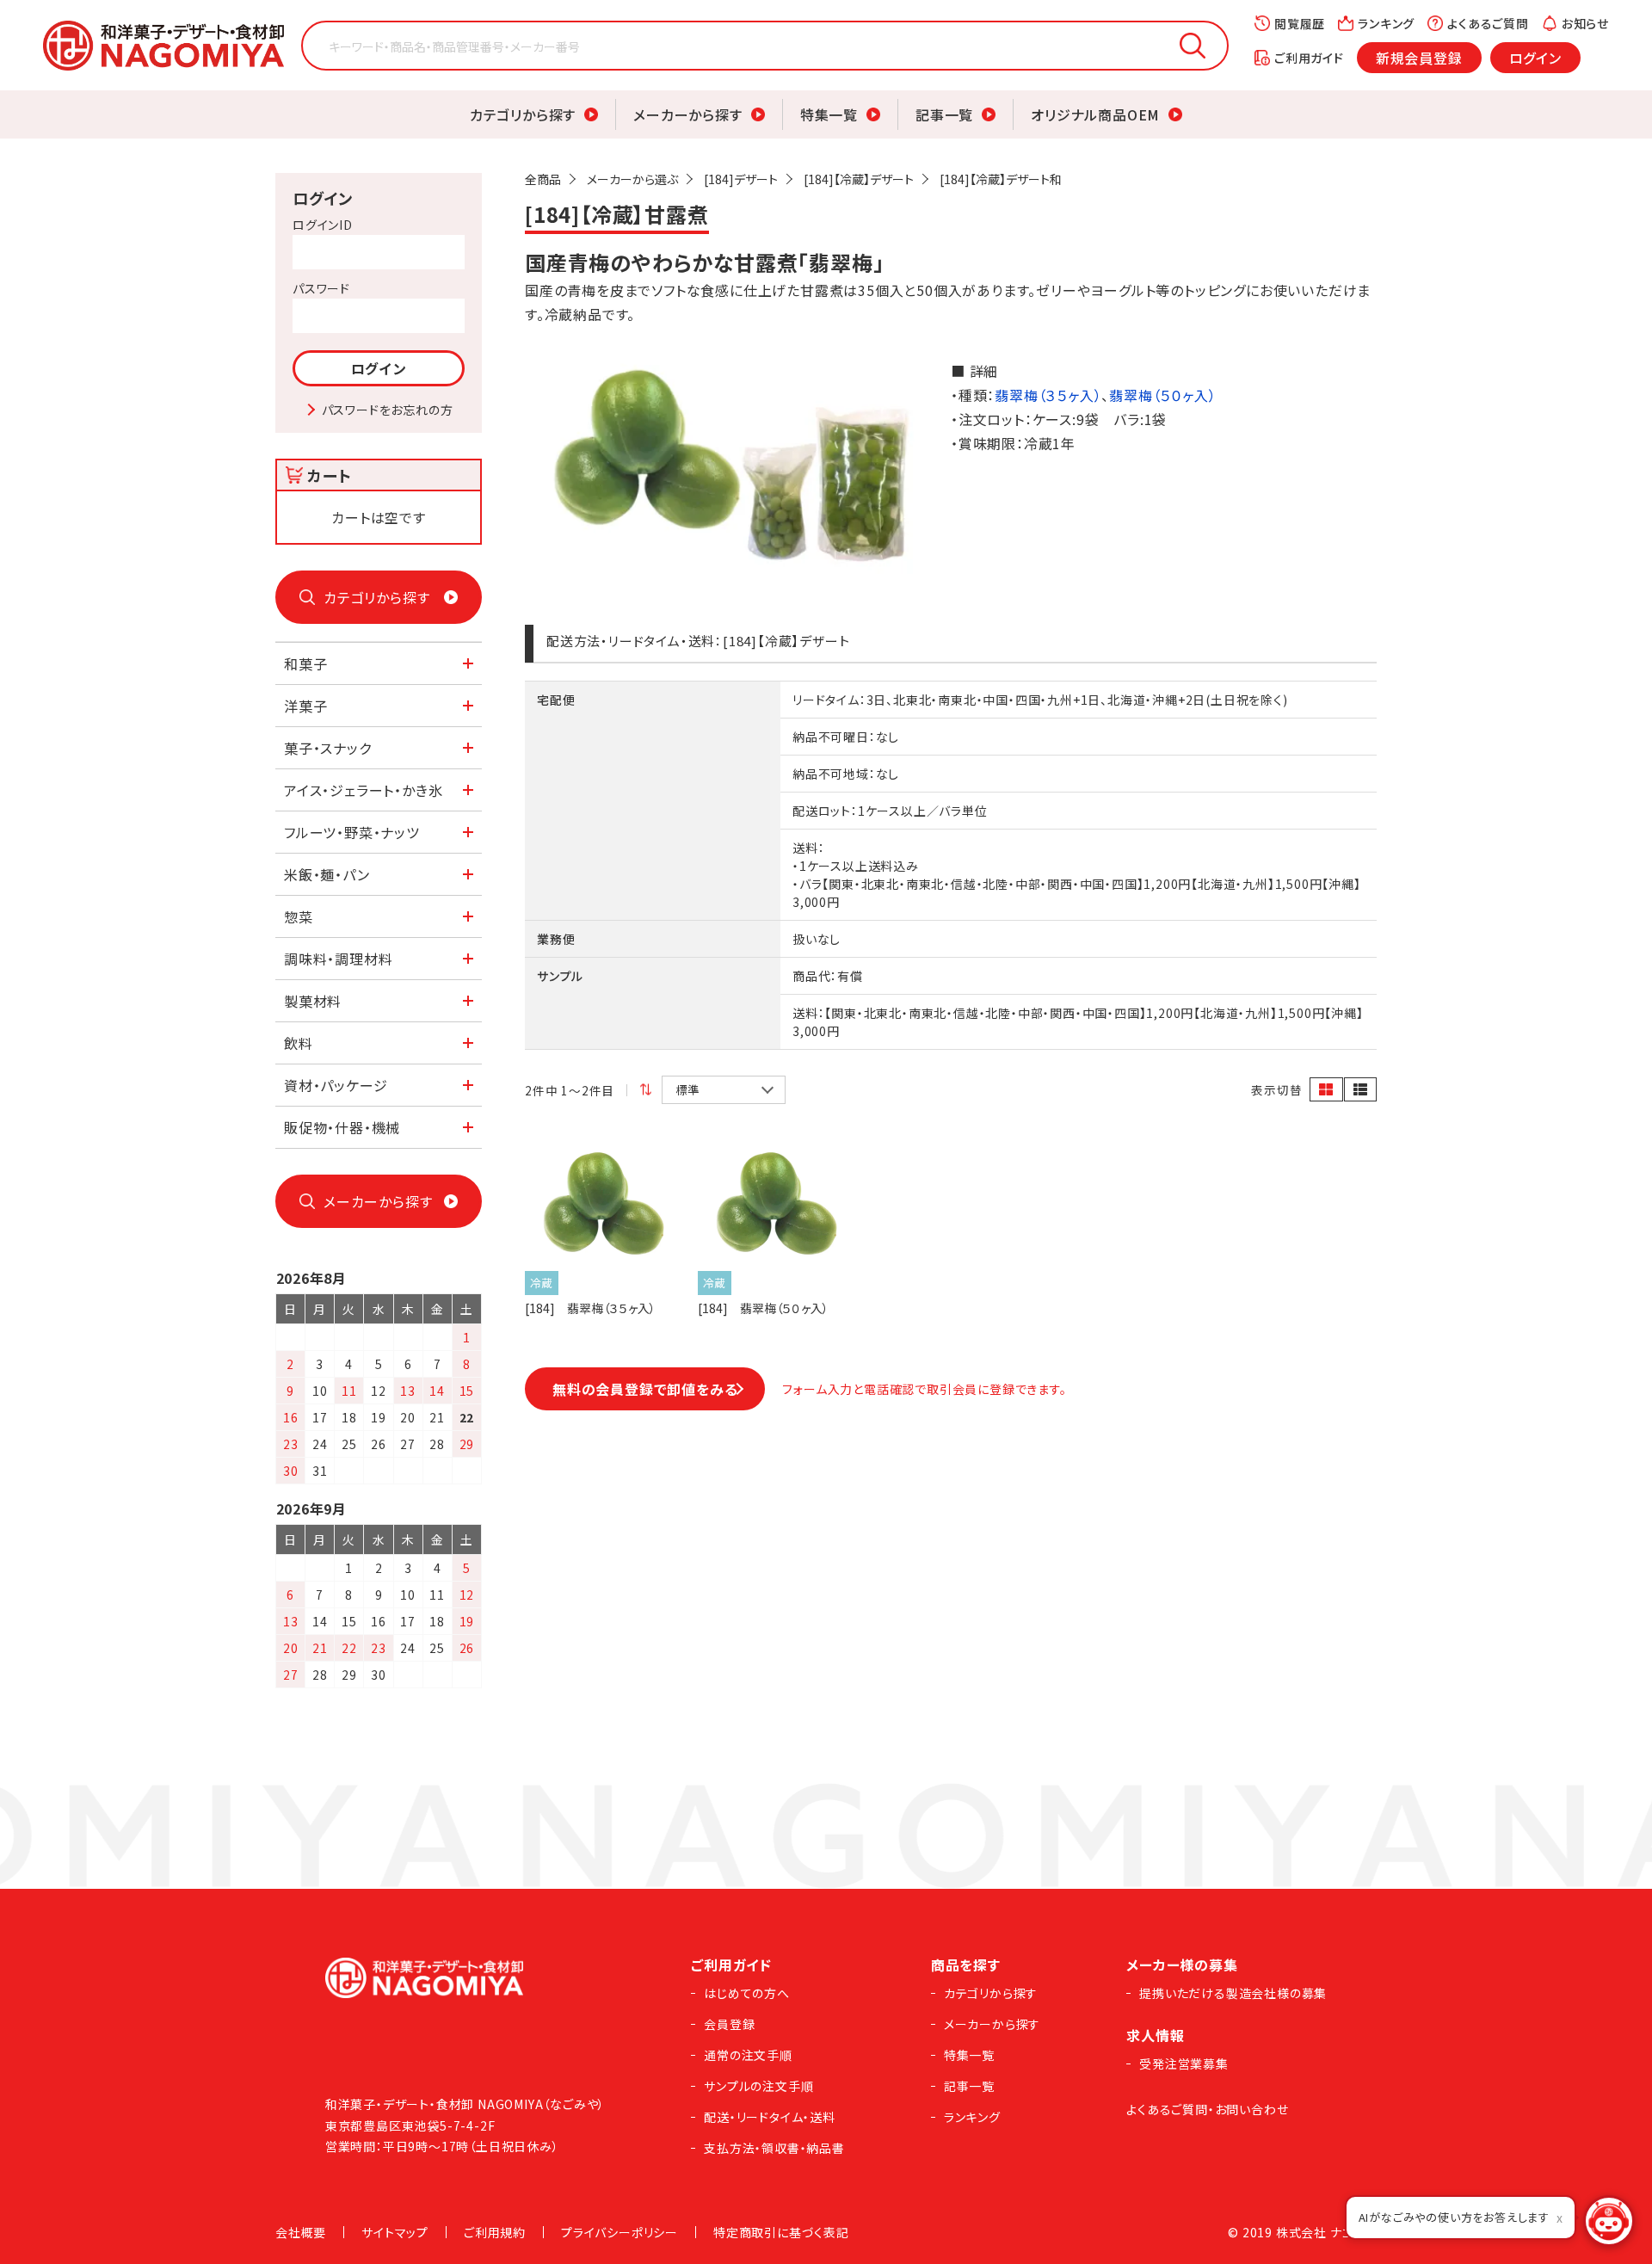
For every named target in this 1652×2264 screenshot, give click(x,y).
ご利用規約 (495, 2232)
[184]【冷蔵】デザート (859, 179)
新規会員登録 (1419, 58)
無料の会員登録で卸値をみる (645, 1389)
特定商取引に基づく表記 (781, 2232)
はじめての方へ (747, 1993)
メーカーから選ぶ (632, 179)
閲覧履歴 (1300, 23)
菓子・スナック (328, 748)
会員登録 (729, 2024)
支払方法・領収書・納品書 (774, 2148)
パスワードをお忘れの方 (388, 410)
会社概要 (301, 2232)
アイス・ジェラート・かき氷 (363, 790)
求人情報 (1155, 2035)
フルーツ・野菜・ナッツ (352, 832)
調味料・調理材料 (338, 959)
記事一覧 (944, 114)
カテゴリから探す (523, 114)
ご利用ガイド (1309, 58)
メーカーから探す (687, 114)
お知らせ (1585, 23)
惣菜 (299, 916)
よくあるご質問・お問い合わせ (1207, 2109)
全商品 (543, 179)
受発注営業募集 (1184, 2064)
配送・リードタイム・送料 (770, 2117)
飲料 (299, 1043)
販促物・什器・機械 (342, 1127)
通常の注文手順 (748, 2055)
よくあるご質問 (1488, 23)
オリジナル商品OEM (1095, 114)
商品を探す (966, 1965)
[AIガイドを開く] (1609, 2221)
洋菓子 (305, 706)
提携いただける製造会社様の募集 (1233, 1993)
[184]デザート (741, 179)
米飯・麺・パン (327, 874)
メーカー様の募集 (1182, 1965)
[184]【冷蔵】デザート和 (1001, 179)
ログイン (1535, 58)
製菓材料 (313, 1001)
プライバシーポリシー (619, 2232)
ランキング (1386, 23)
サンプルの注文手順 (758, 2086)
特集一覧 (829, 114)
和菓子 (305, 663)
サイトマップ (395, 2232)
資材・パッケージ (336, 1085)
